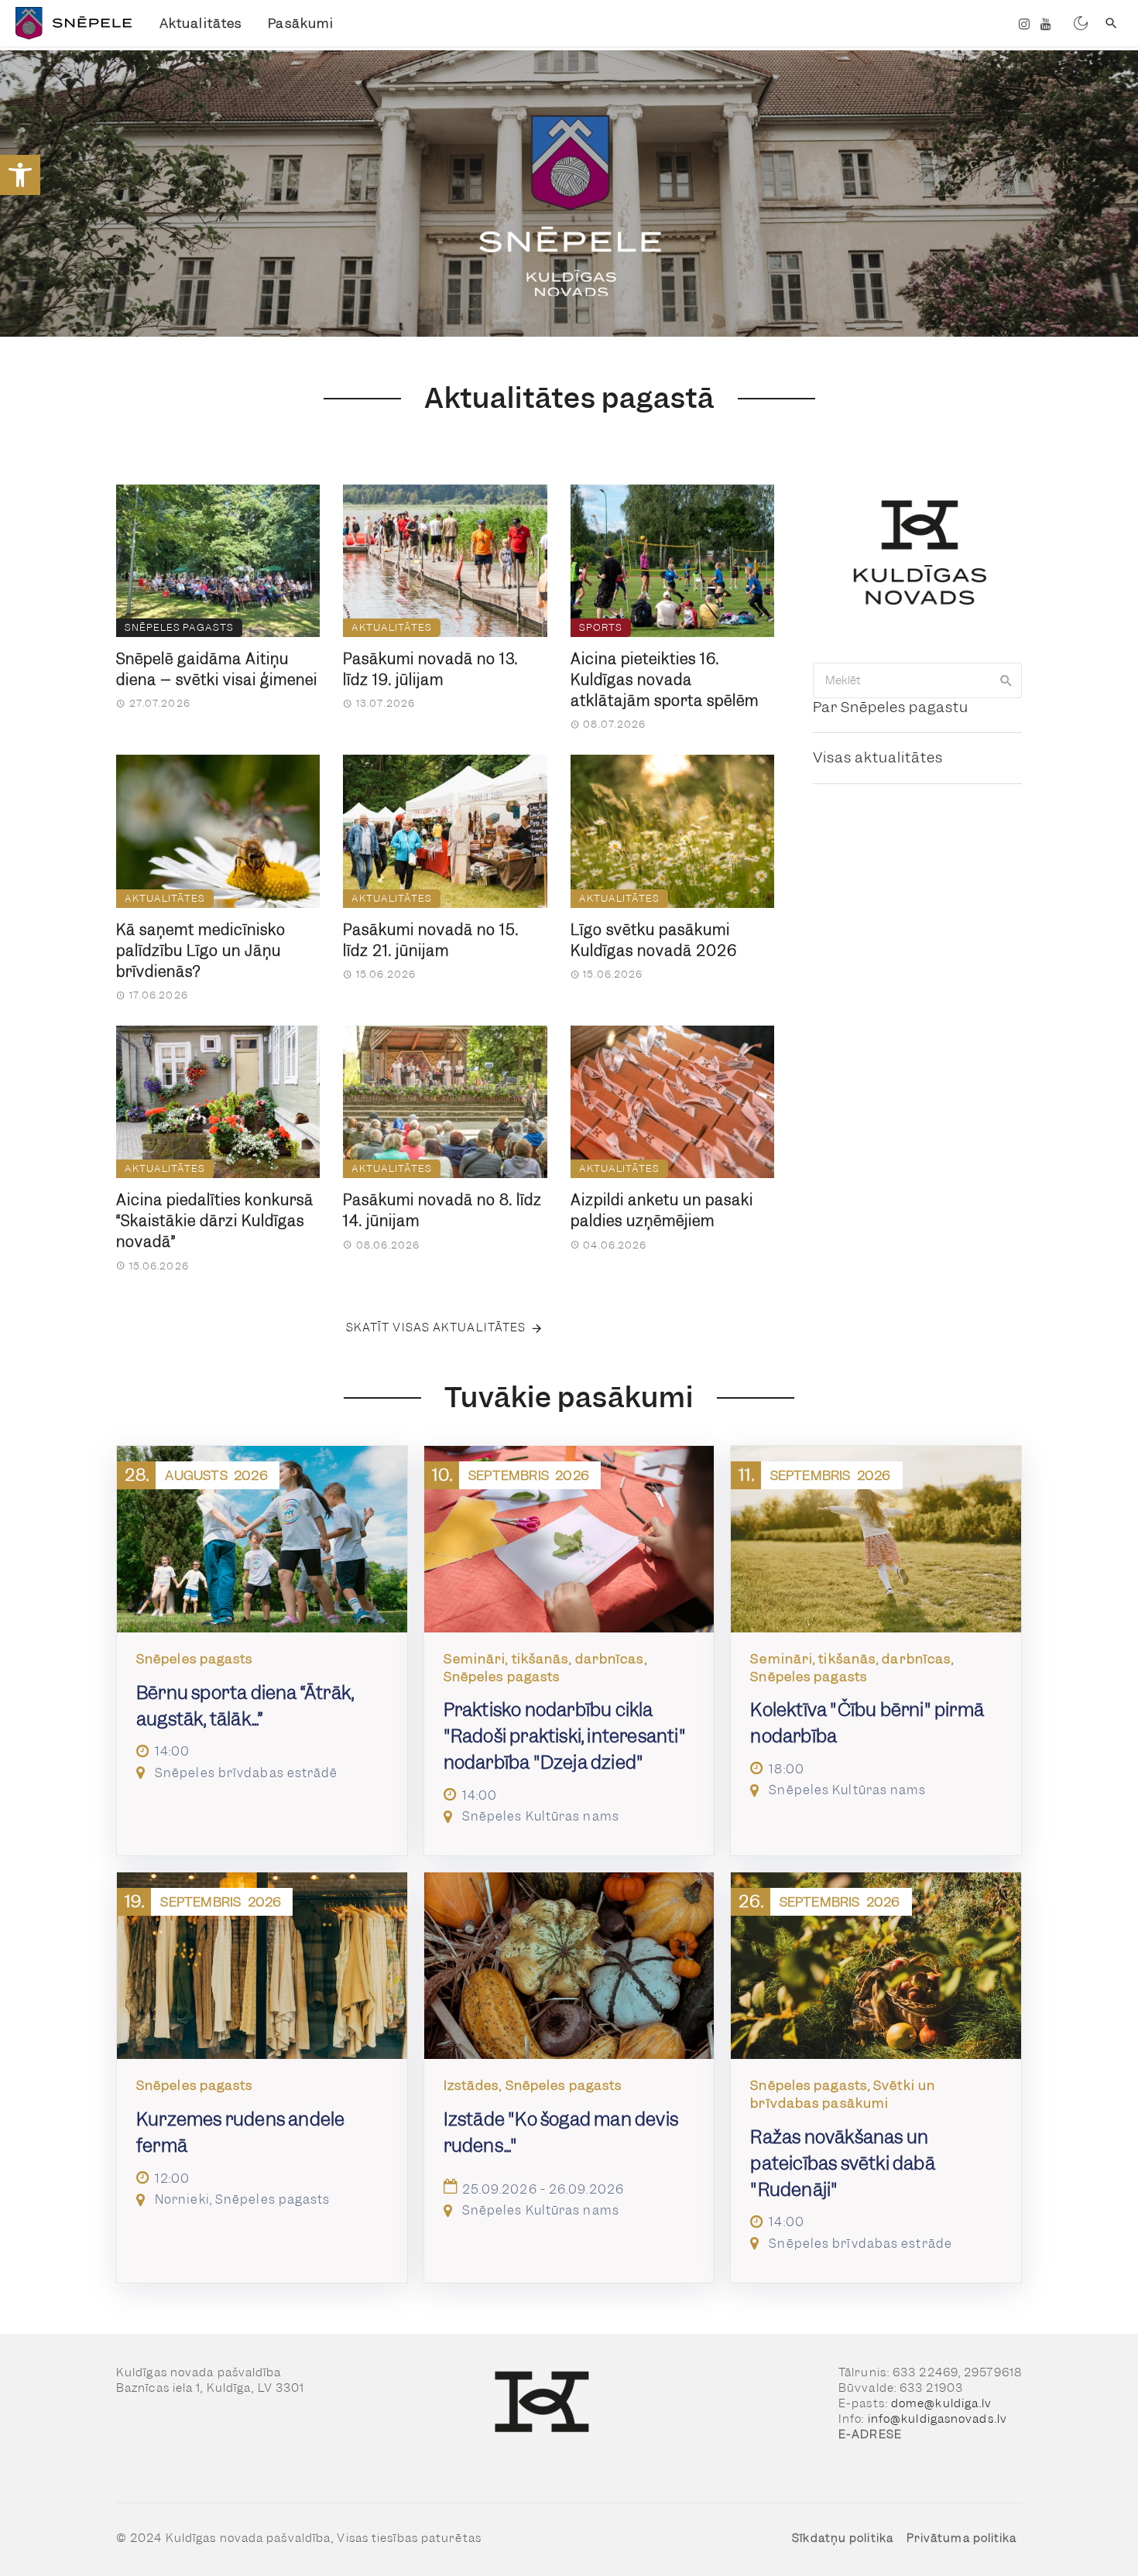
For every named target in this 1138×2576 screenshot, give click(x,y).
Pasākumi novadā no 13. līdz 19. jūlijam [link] (430, 670)
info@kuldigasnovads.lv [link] (937, 2419)
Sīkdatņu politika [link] (843, 2538)
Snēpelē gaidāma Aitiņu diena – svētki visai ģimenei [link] (217, 670)
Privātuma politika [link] (962, 2538)
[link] (20, 175)
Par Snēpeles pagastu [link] (891, 707)
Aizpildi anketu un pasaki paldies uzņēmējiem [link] (662, 1211)
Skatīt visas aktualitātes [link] (436, 1327)
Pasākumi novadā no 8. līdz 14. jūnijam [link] (442, 1211)
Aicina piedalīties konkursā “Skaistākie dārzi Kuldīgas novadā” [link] (215, 1221)
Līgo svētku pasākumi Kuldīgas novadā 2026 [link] (654, 940)
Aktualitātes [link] (201, 23)
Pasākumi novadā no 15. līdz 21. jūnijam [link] (431, 940)
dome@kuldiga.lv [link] (942, 2403)
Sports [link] (601, 627)
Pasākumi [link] (301, 23)
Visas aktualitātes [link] (878, 757)
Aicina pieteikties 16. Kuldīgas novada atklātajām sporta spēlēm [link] (665, 680)
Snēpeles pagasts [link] (179, 627)
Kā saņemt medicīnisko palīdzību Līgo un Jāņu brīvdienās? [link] (201, 951)
